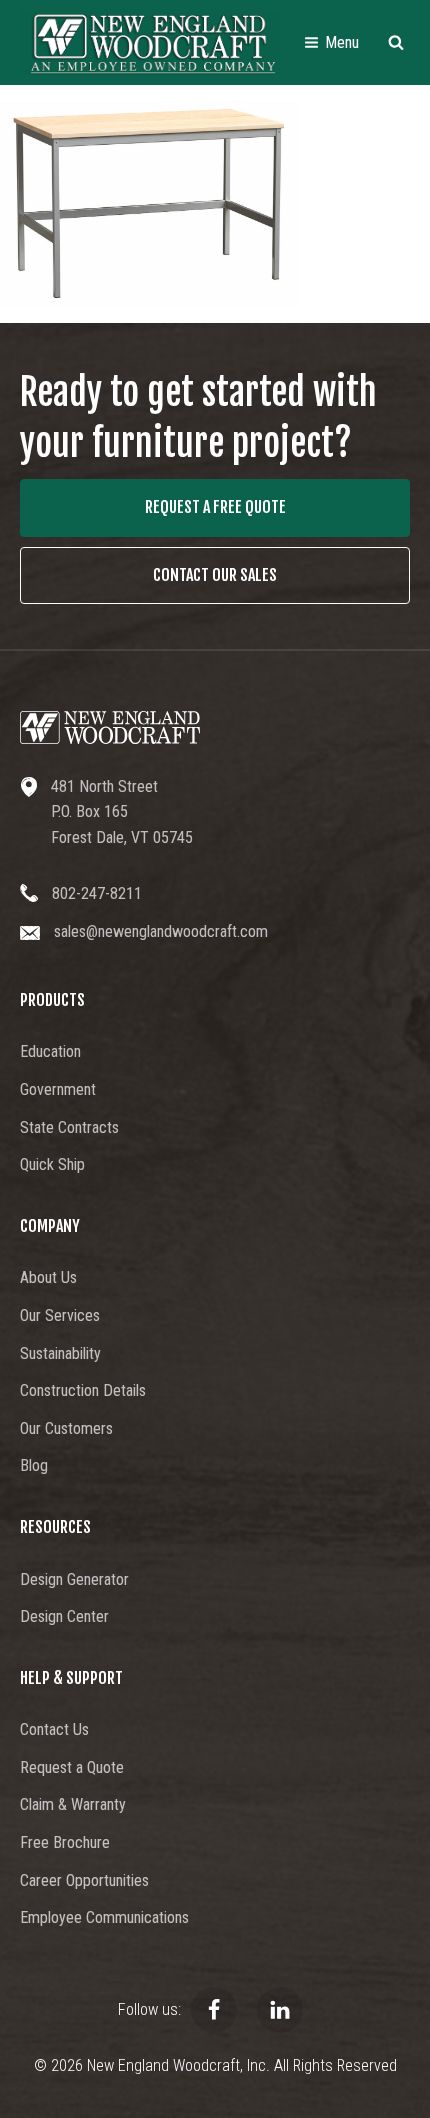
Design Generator (74, 1579)
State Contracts (69, 1127)
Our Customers (66, 1428)
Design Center (64, 1616)
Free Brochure (65, 1842)
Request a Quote (72, 1767)
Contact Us (54, 1729)
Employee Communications (104, 1917)
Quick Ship (52, 1164)
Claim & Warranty (73, 1804)
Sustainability (60, 1353)
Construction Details (83, 1390)
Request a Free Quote (215, 507)
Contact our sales (215, 575)
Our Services (60, 1315)
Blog (34, 1465)
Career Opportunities (84, 1880)
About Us (48, 1277)
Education (50, 1051)
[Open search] (396, 42)
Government (58, 1089)
